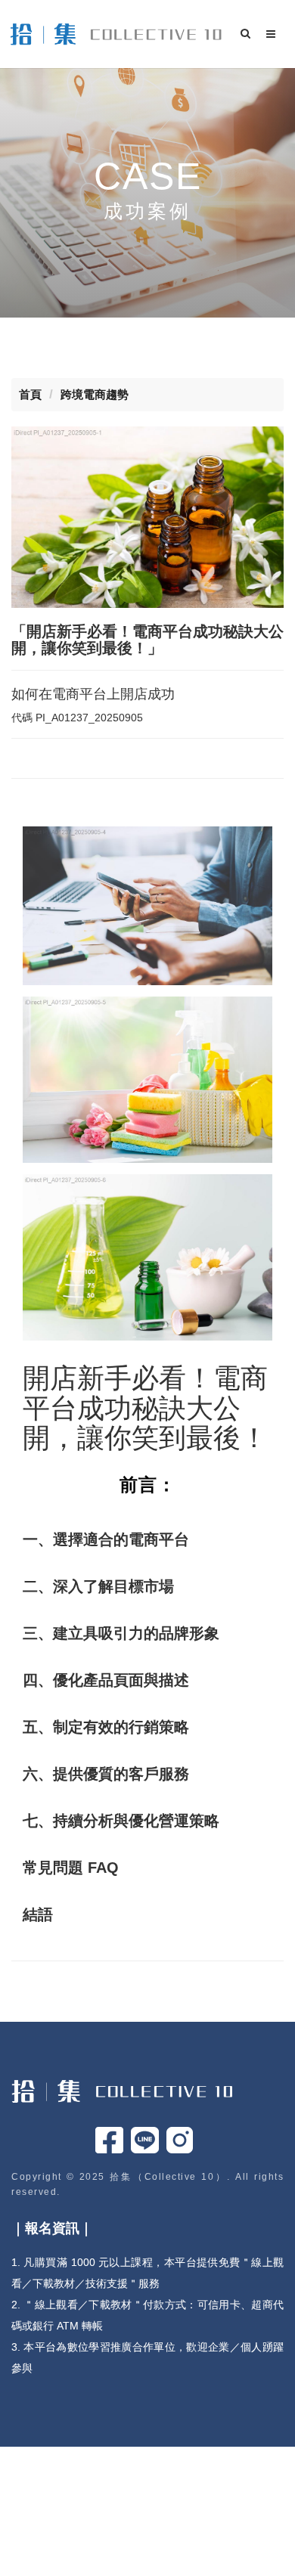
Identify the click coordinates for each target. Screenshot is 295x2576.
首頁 (30, 394)
